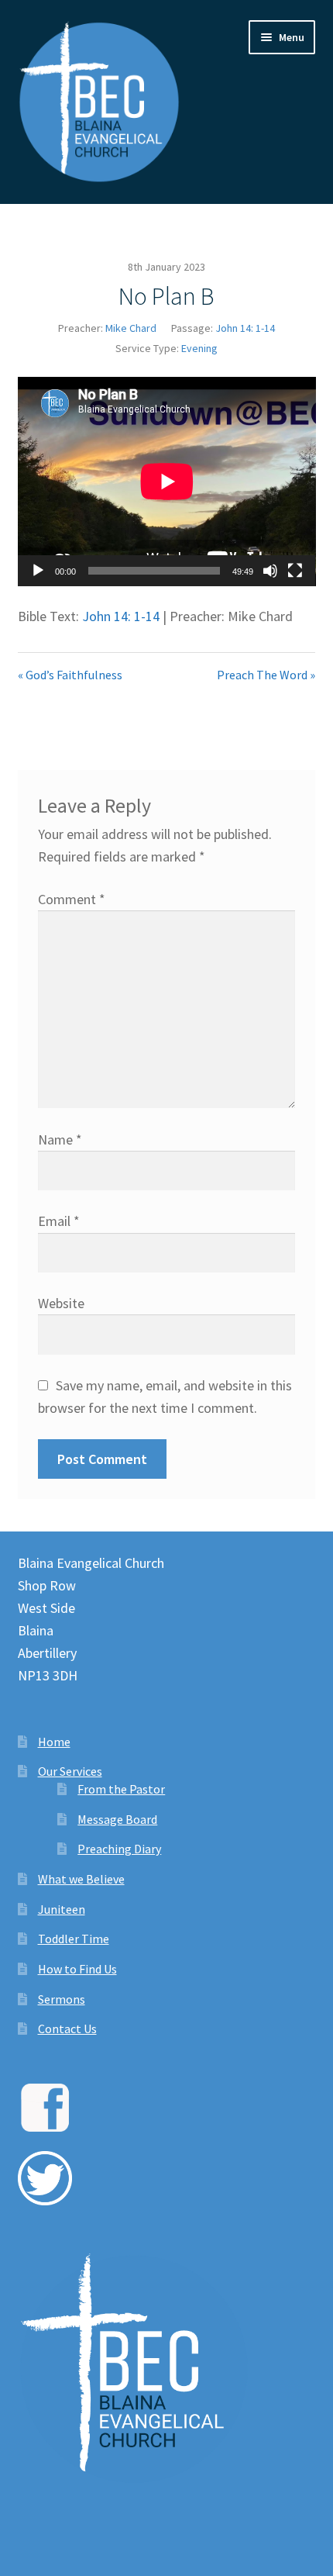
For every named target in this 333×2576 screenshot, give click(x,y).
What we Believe (81, 1879)
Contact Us (67, 2029)
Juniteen (62, 1909)
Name (60, 1140)
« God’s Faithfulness (70, 675)
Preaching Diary (119, 1849)
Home (54, 1742)
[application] (167, 482)
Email (59, 1221)
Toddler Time (74, 1939)
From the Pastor (121, 1789)
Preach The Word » (266, 675)
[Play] (38, 571)
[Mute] (270, 571)
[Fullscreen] (295, 571)
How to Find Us (77, 1969)
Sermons (62, 1999)
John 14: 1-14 (245, 328)
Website (61, 1303)
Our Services (70, 1771)
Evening (199, 348)
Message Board (117, 1819)
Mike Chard (131, 328)
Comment (72, 899)
